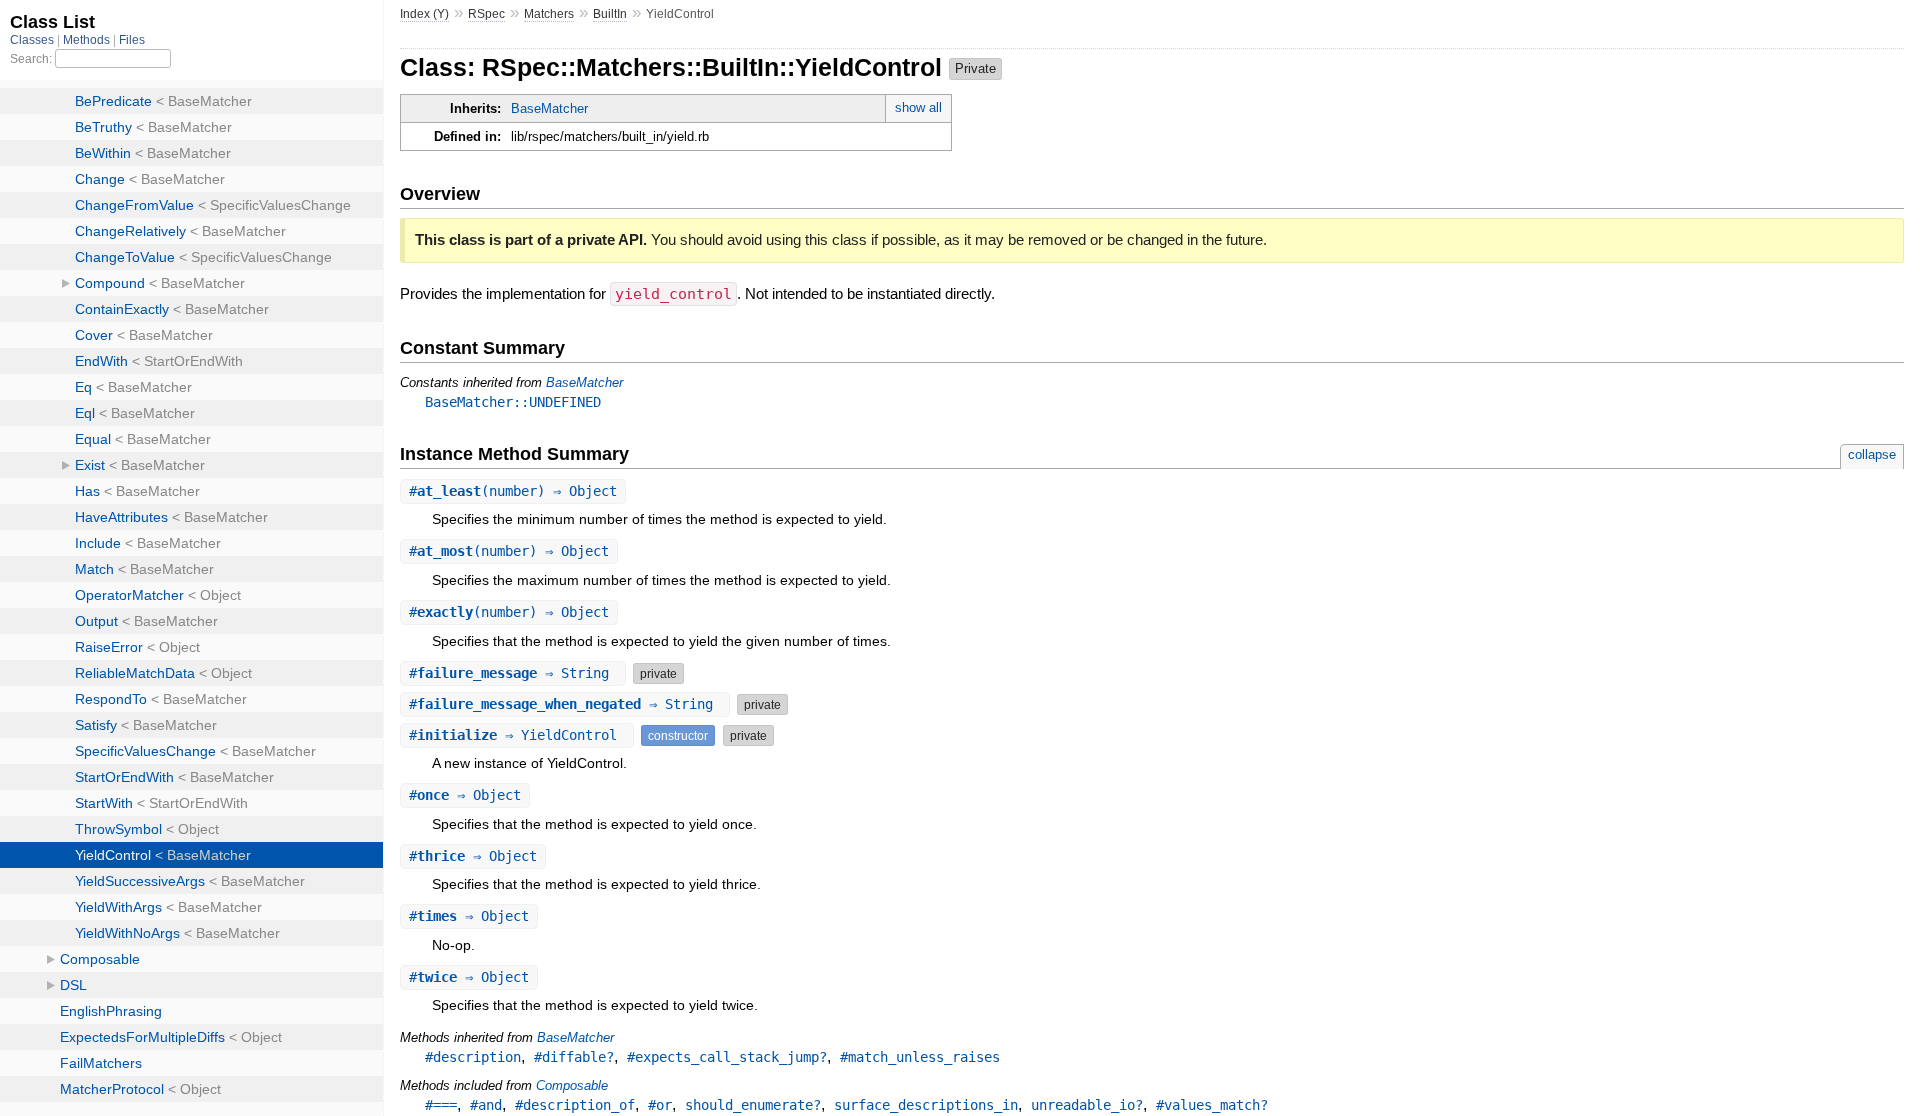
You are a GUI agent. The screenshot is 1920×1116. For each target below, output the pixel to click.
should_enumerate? (753, 1105)
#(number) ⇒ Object (513, 491)
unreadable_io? (1087, 1105)
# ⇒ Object (465, 795)
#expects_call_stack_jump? (727, 1057)
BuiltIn (610, 14)
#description (473, 1057)
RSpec (486, 14)
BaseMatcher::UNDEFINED (513, 402)
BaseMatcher (549, 108)
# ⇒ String (513, 673)
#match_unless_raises (920, 1057)
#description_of (575, 1105)
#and (486, 1105)
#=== (441, 1105)
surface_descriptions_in (926, 1105)
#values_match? (1212, 1105)
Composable (572, 1085)
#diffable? (574, 1057)
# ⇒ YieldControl (517, 735)
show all (918, 107)
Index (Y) (424, 14)
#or (660, 1105)
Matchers (549, 14)
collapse (1872, 454)
